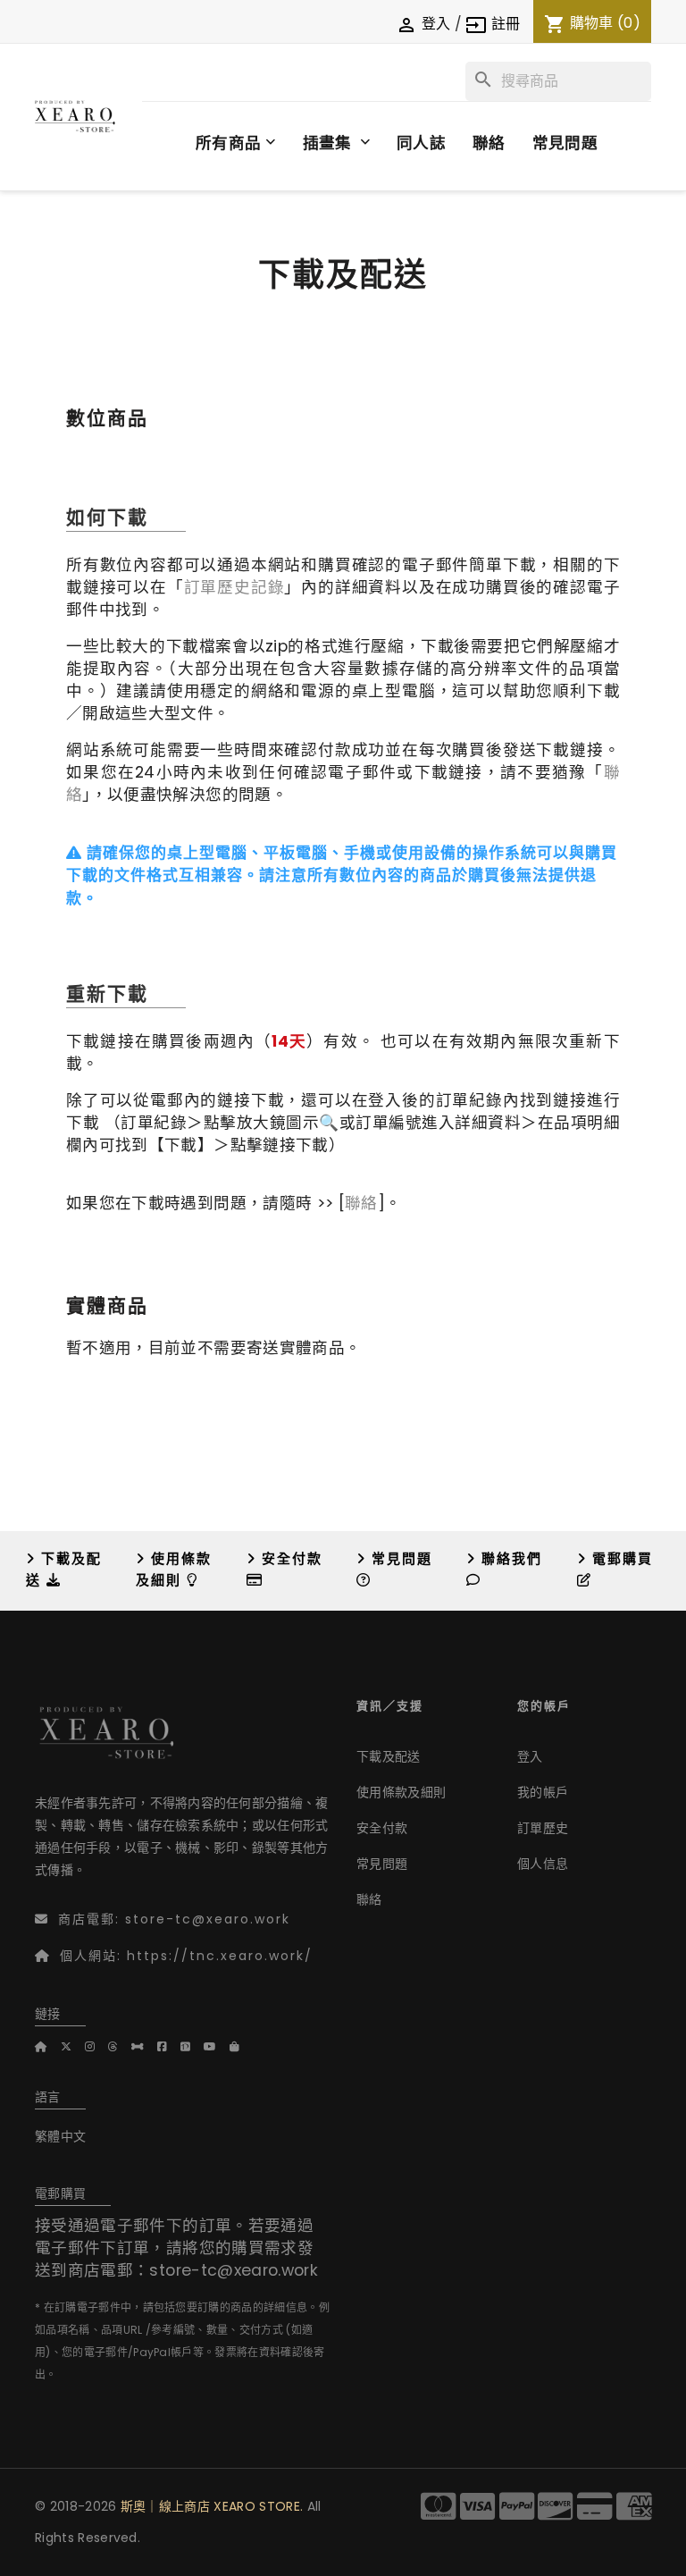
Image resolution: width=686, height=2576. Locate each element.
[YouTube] (217, 2046)
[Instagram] (96, 2046)
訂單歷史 (543, 1828)
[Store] (241, 2046)
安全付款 (382, 1828)
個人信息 (543, 1864)
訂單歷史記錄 (234, 587)
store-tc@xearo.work (208, 1919)
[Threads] (120, 2046)
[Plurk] (144, 2046)
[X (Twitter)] (73, 2046)
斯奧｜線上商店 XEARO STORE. (212, 2506)
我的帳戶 (543, 1792)
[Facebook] (169, 2046)
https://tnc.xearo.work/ (220, 1956)
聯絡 (361, 1203)
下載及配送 (389, 1756)
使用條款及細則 (401, 1792)
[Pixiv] (192, 2046)
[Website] (48, 2046)
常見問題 (382, 1864)
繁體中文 (60, 2136)
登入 (530, 1756)
